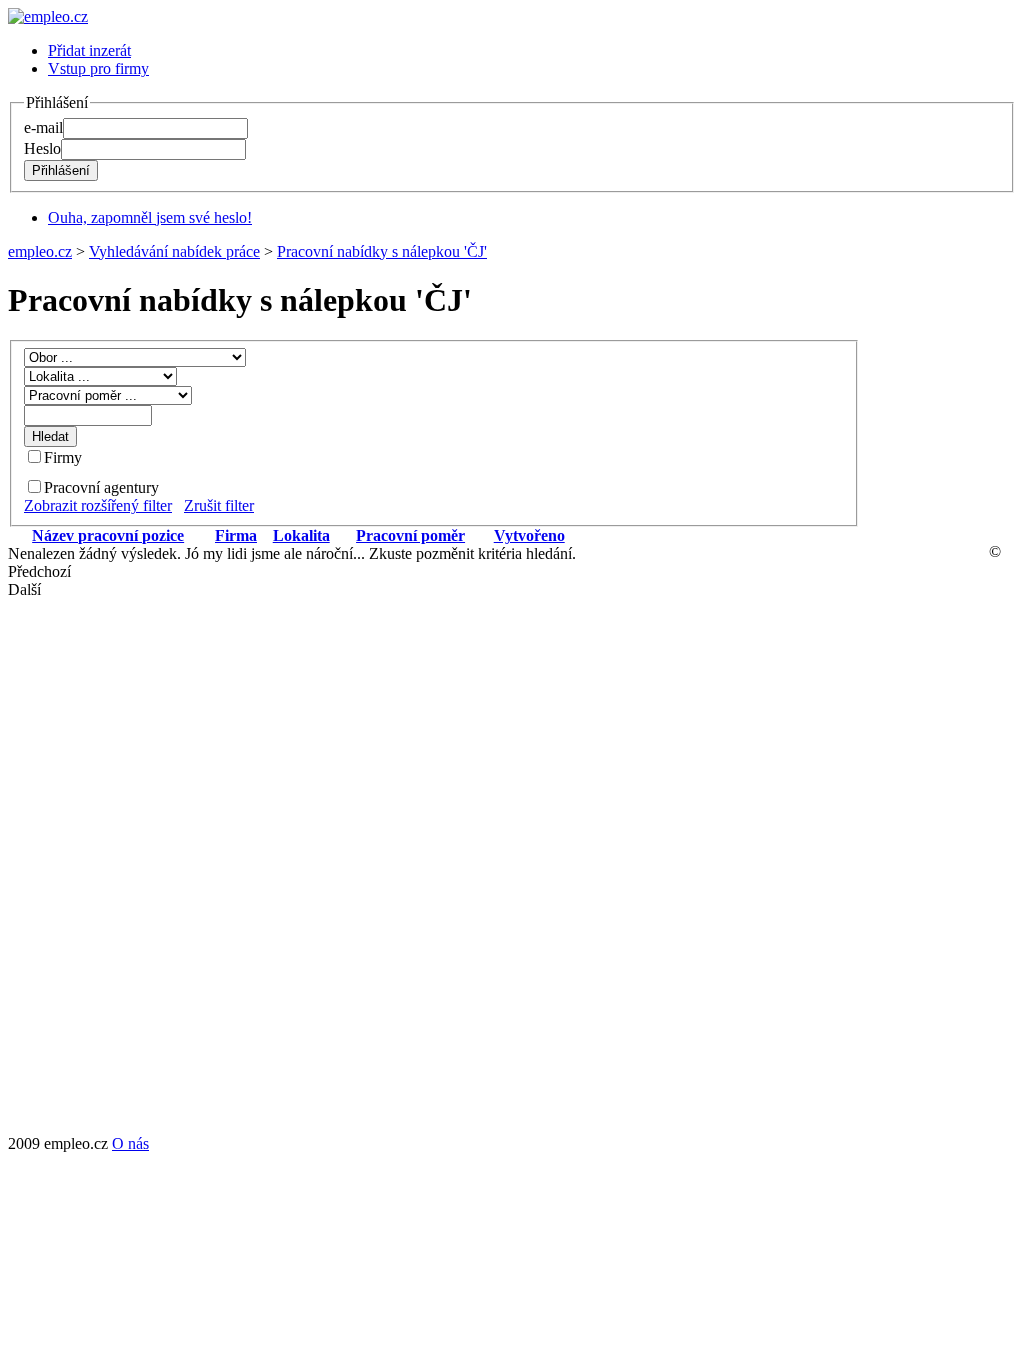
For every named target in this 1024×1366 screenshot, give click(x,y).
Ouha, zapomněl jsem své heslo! (150, 217)
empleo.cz (40, 251)
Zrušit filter (219, 505)
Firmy (63, 457)
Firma (236, 535)
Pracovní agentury (101, 487)
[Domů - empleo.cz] (48, 16)
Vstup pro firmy (98, 68)
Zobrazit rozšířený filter (98, 505)
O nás (130, 1143)
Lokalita (301, 535)
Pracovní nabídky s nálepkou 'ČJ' (382, 251)
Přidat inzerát (89, 50)
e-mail (43, 127)
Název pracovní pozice (108, 535)
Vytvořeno (529, 535)
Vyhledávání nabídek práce (174, 251)
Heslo (42, 148)
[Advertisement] (909, 835)
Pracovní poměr (410, 535)
